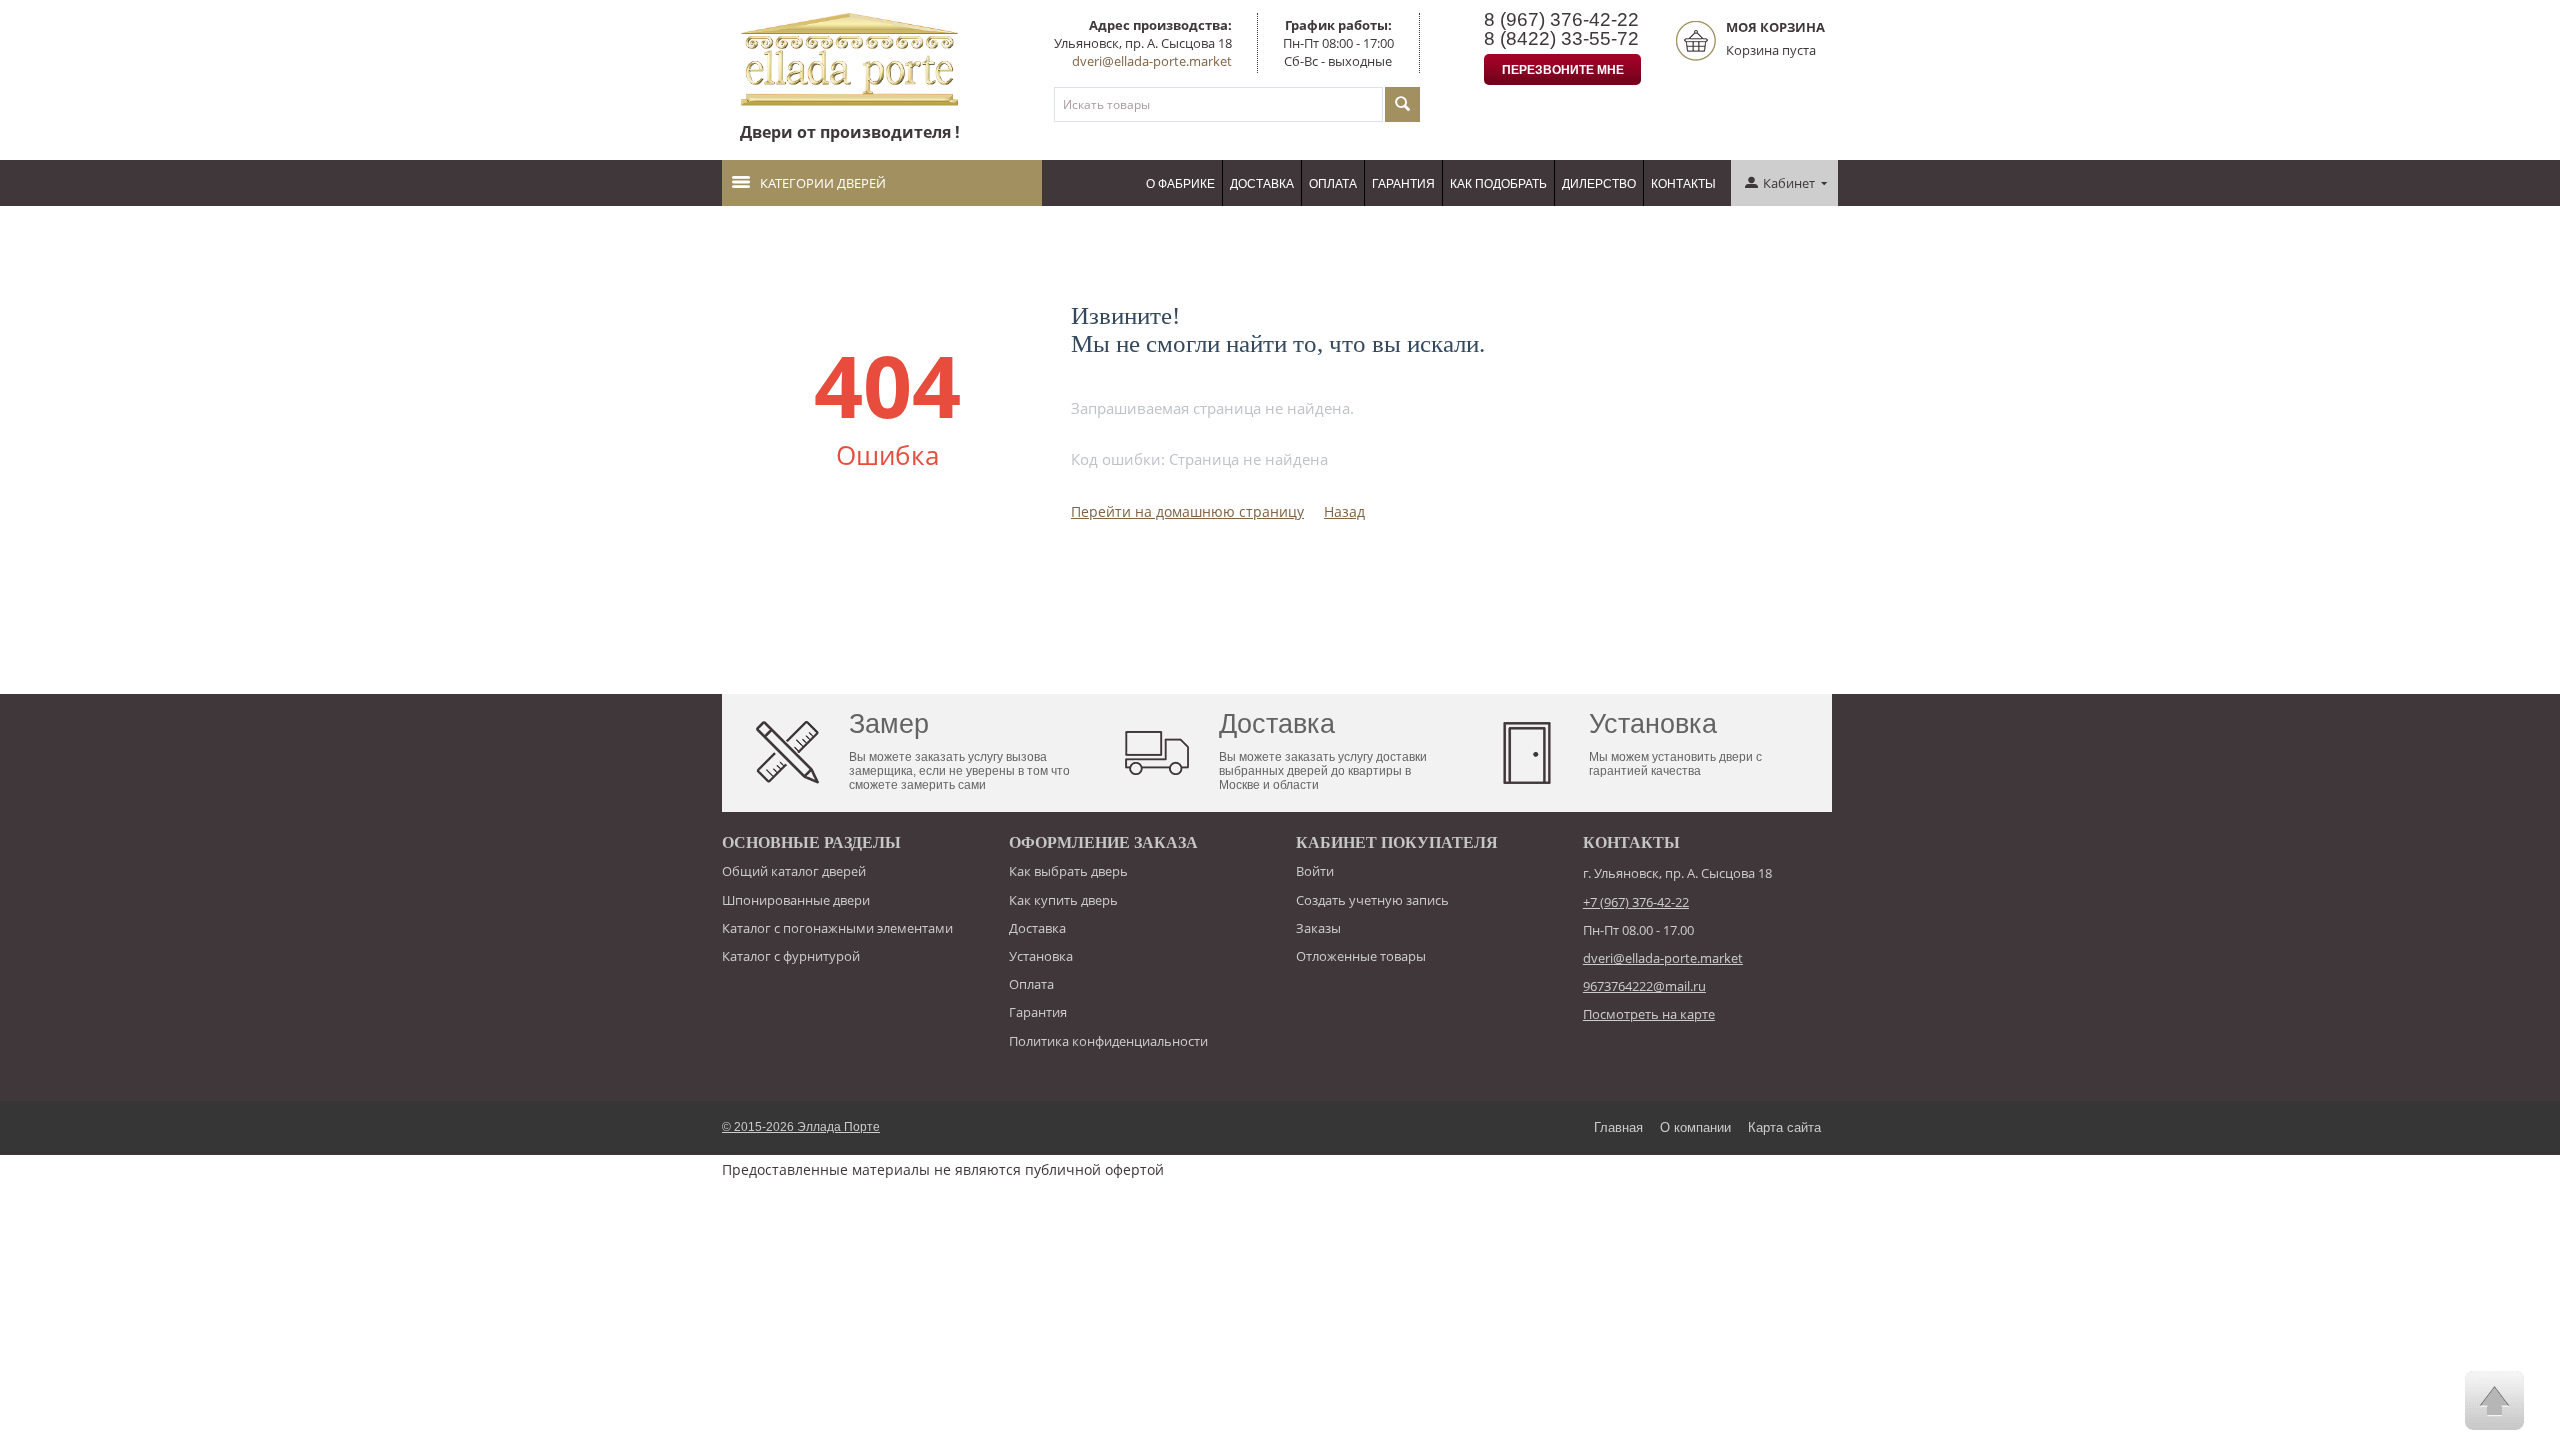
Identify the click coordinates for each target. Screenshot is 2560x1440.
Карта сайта (1784, 1127)
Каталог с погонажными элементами (837, 928)
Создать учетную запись (1372, 900)
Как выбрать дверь (1068, 871)
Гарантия (1403, 184)
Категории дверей (823, 183)
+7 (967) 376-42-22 (1636, 902)
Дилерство (1599, 184)
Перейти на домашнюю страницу (1187, 511)
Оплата (1333, 184)
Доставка (1262, 184)
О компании (1695, 1127)
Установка (1041, 956)
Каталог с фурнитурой (791, 956)
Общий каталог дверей (794, 871)
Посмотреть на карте (1649, 1014)
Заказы (1318, 928)
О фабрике (1180, 184)
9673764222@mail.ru (1644, 986)
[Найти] (1402, 104)
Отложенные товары (1361, 956)
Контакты (1683, 184)
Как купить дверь (1063, 900)
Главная (1618, 1127)
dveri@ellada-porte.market (1152, 61)
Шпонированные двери (796, 900)
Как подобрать (1498, 184)
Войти (1315, 871)
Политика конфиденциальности (1108, 1041)
